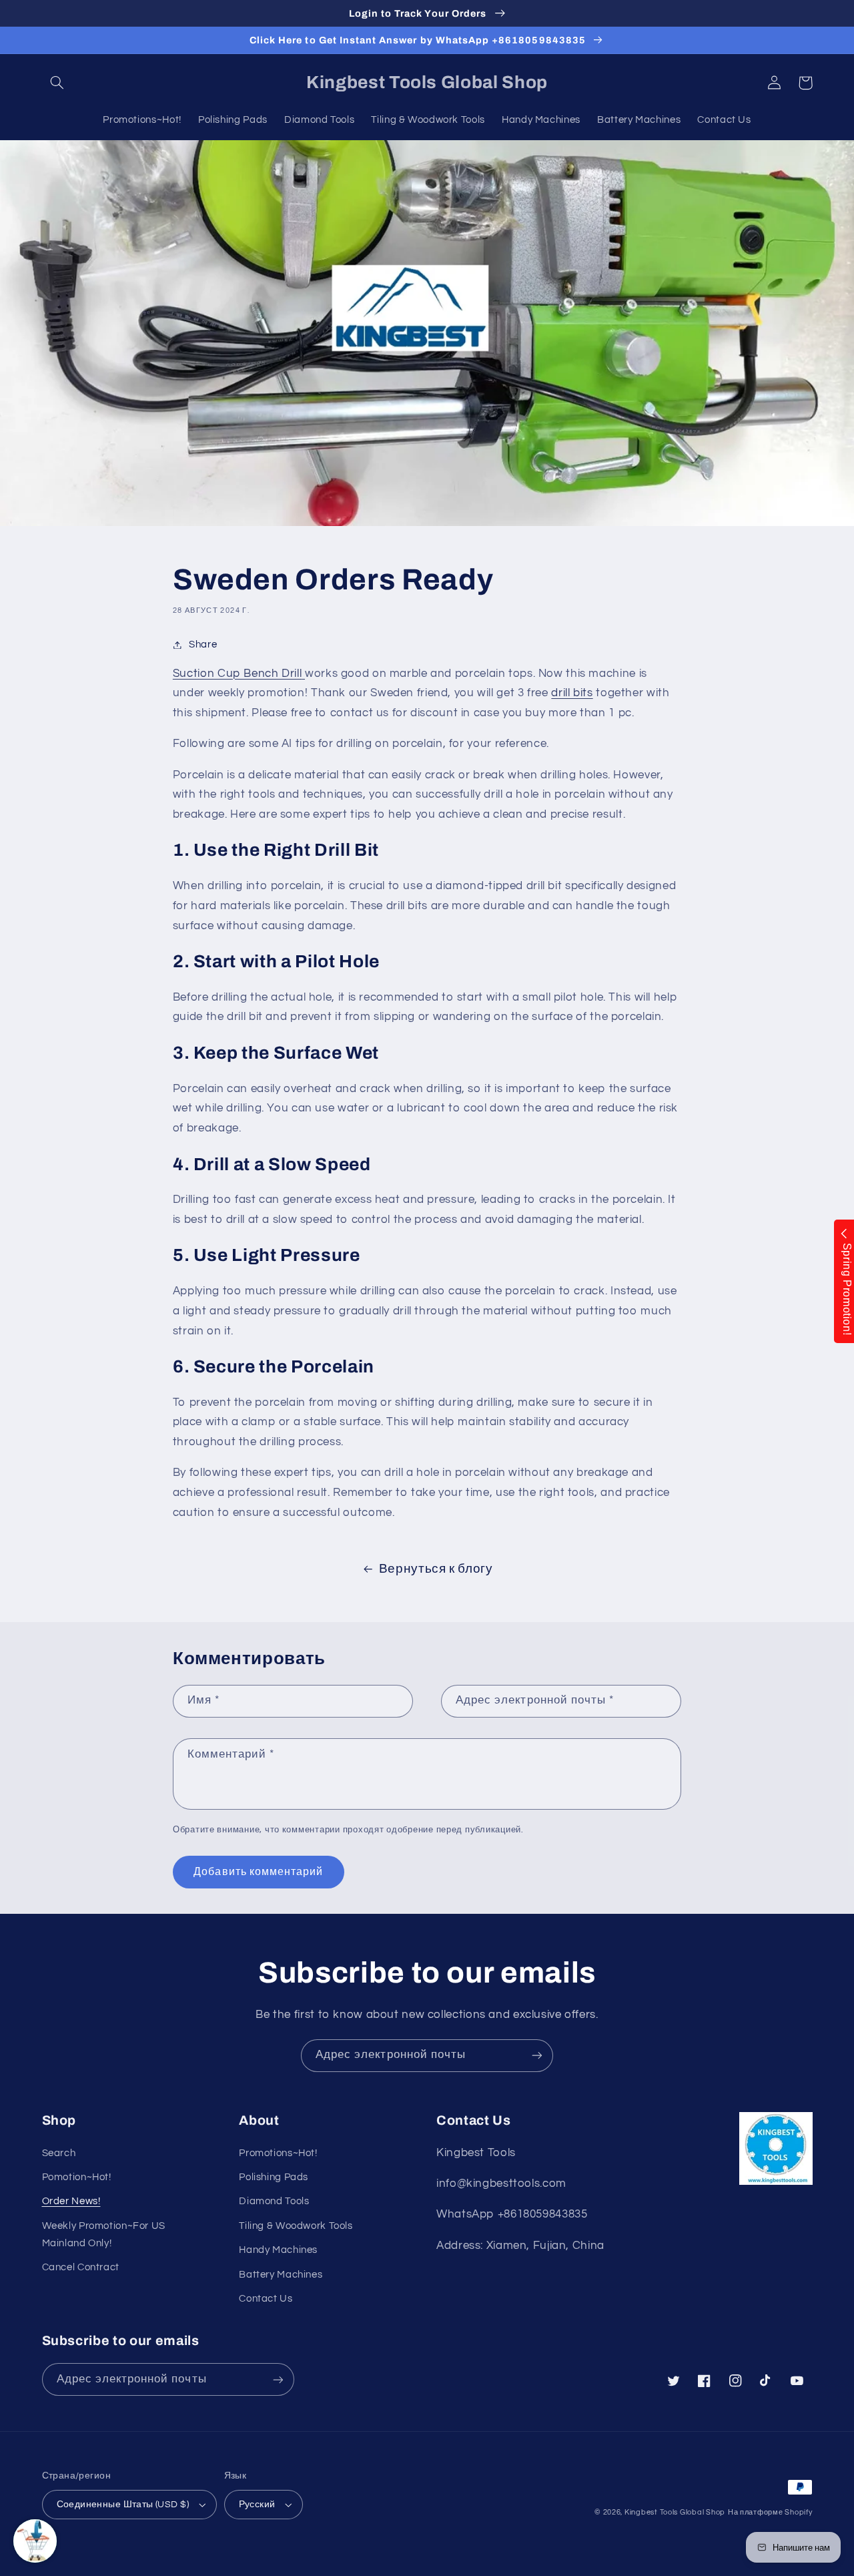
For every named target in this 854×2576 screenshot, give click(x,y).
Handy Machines (278, 2250)
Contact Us (266, 2299)
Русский (257, 2505)
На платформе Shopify (770, 2512)
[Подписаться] (537, 2056)
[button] (57, 83)
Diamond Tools (274, 2201)
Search (59, 2153)
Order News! (71, 2201)
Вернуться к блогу (436, 1569)
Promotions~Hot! (278, 2153)
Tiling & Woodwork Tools (296, 2226)
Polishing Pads (274, 2177)
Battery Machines (281, 2275)
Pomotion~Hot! (77, 2177)
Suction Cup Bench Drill (238, 674)
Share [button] (203, 645)
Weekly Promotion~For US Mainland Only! (104, 2235)
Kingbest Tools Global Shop (675, 2512)
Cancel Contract (81, 2267)
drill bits (572, 693)
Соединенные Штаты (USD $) (123, 2505)
